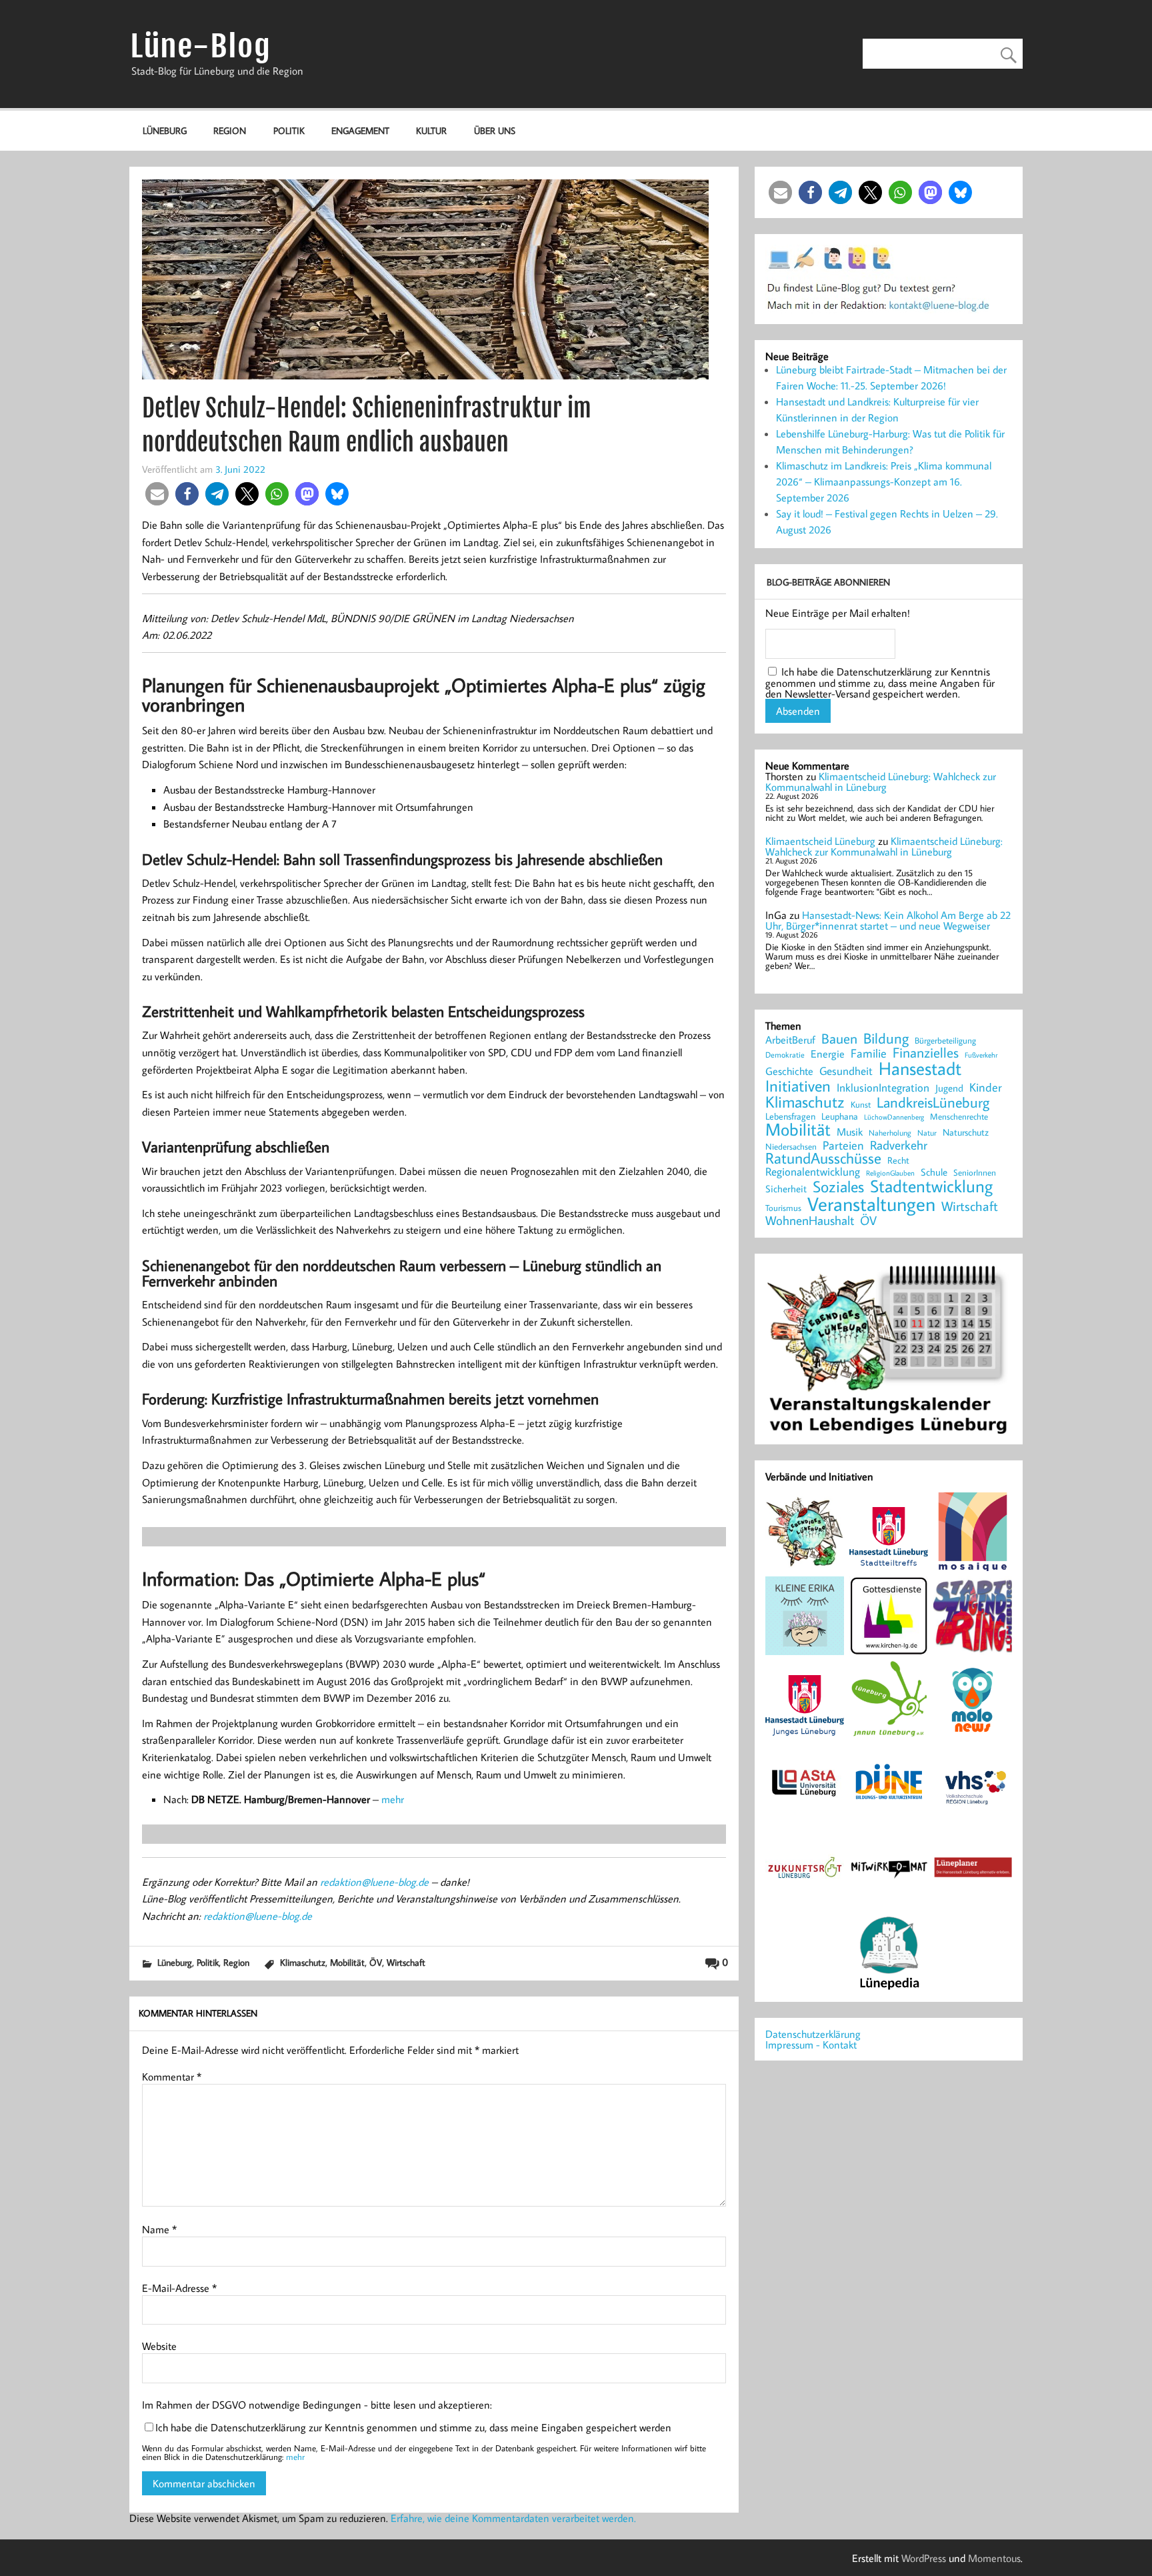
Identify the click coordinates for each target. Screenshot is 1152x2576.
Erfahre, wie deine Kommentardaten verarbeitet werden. (513, 2518)
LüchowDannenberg (894, 1117)
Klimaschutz (303, 1962)
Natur (927, 1133)
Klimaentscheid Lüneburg (820, 841)
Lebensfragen (790, 1117)
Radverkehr (899, 1145)
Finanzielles (926, 1053)
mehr (393, 1799)
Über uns (495, 130)
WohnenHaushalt (810, 1221)
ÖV (376, 1962)
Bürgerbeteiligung (945, 1041)
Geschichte (789, 1071)
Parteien (843, 1145)
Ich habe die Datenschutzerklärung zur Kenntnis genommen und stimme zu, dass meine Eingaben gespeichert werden (413, 2427)
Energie (828, 1054)
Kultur (431, 130)
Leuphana (840, 1116)
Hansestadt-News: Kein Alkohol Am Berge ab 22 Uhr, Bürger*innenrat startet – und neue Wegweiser (888, 920)
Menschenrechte (959, 1117)
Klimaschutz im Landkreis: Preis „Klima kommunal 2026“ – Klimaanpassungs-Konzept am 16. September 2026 (884, 481)
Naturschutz (966, 1133)
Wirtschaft (406, 1962)
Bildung (886, 1038)
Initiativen (798, 1086)
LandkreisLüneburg (933, 1103)
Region (230, 130)
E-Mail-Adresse (179, 2288)
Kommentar (172, 2077)
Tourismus (783, 1208)
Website (159, 2346)
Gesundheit (846, 1071)
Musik (850, 1132)
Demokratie (785, 1055)
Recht (898, 1161)
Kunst (861, 1105)
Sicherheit (786, 1189)
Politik (289, 130)
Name (159, 2229)
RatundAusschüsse (823, 1159)
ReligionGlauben (890, 1173)
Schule (934, 1172)
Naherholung (890, 1132)
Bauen (839, 1039)
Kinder (986, 1088)
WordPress (924, 2558)
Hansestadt (920, 1069)
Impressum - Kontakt (811, 2045)
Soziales (838, 1186)
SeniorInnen (975, 1173)
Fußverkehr (981, 1055)
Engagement (360, 130)
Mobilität (347, 1962)
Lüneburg (165, 130)
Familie (869, 1054)
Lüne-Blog (201, 46)
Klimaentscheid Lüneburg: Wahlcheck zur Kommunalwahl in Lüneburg (881, 782)
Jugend (949, 1089)
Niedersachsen (791, 1147)
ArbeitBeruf (790, 1040)
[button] (157, 494)
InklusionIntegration (883, 1088)
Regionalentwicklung (813, 1172)
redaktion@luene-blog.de (374, 1882)
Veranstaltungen (871, 1204)
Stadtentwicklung (931, 1186)
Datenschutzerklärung (813, 2034)
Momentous (994, 2558)
